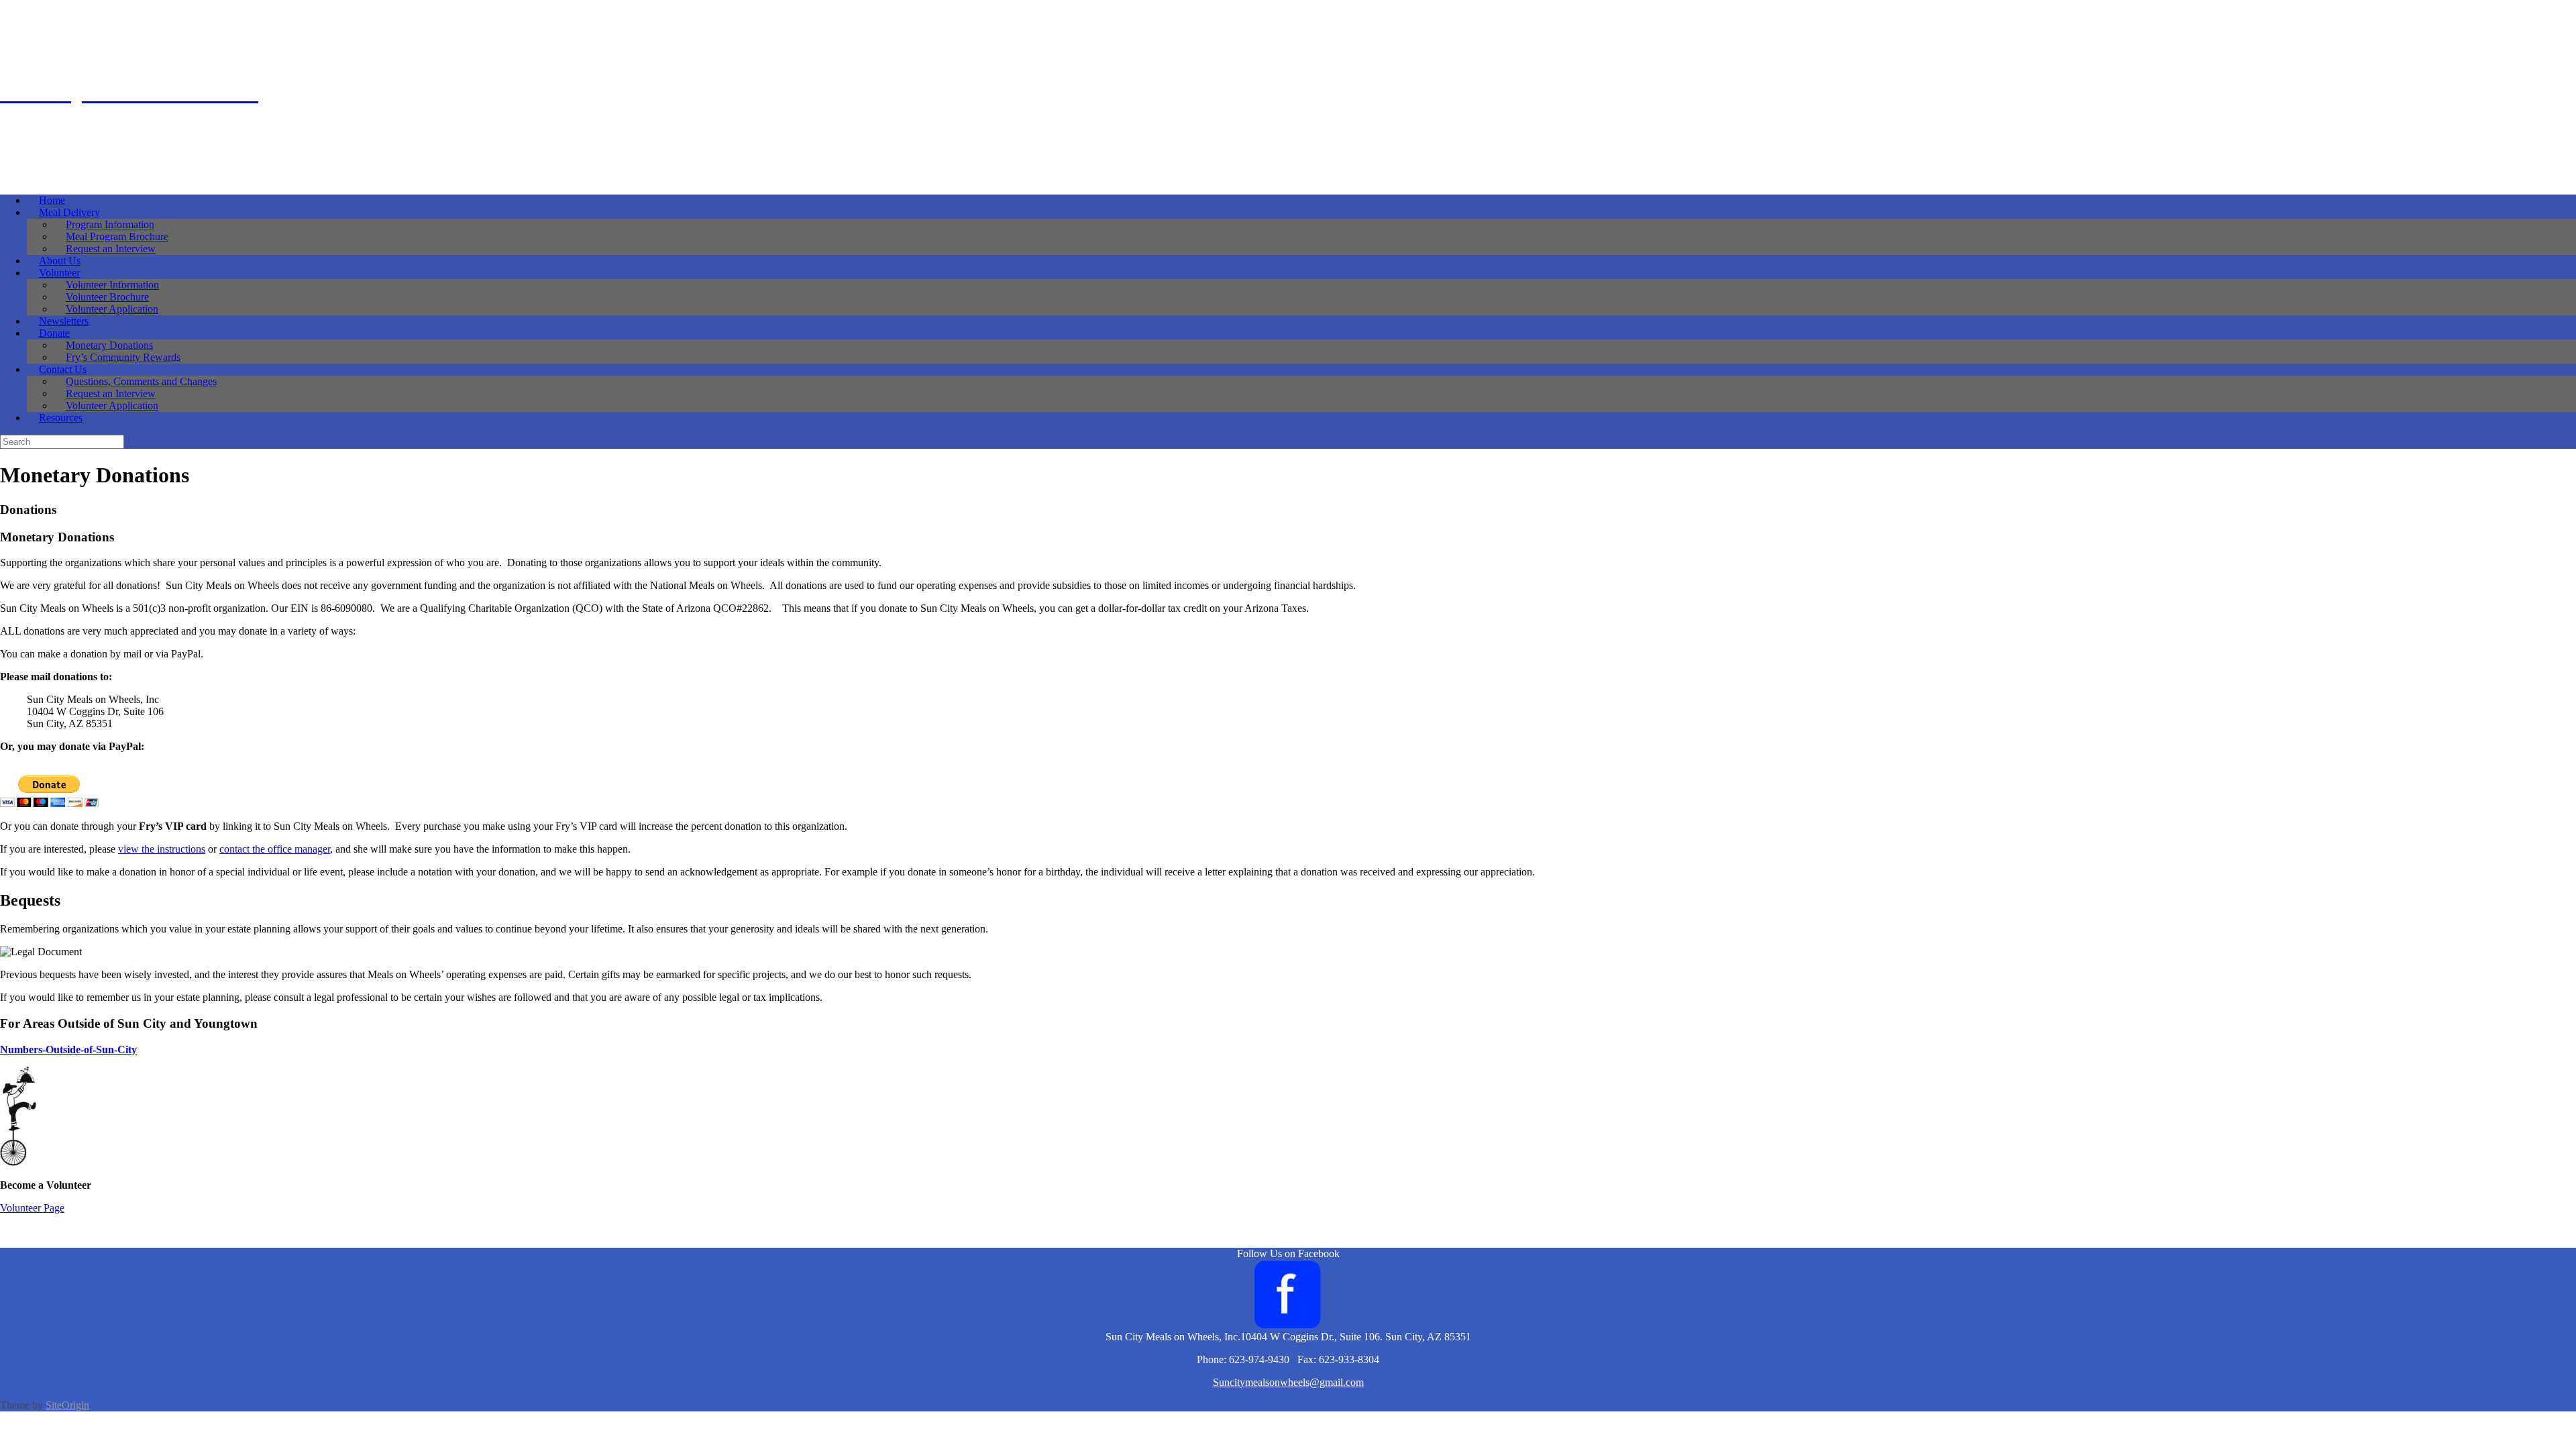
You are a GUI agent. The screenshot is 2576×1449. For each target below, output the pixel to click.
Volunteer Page (32, 1208)
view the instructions (162, 849)
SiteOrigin (67, 1405)
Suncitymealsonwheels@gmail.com (1288, 1382)
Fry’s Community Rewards (123, 357)
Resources (61, 418)
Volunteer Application (112, 309)
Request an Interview (111, 249)
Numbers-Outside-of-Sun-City (68, 1050)
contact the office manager (275, 849)
